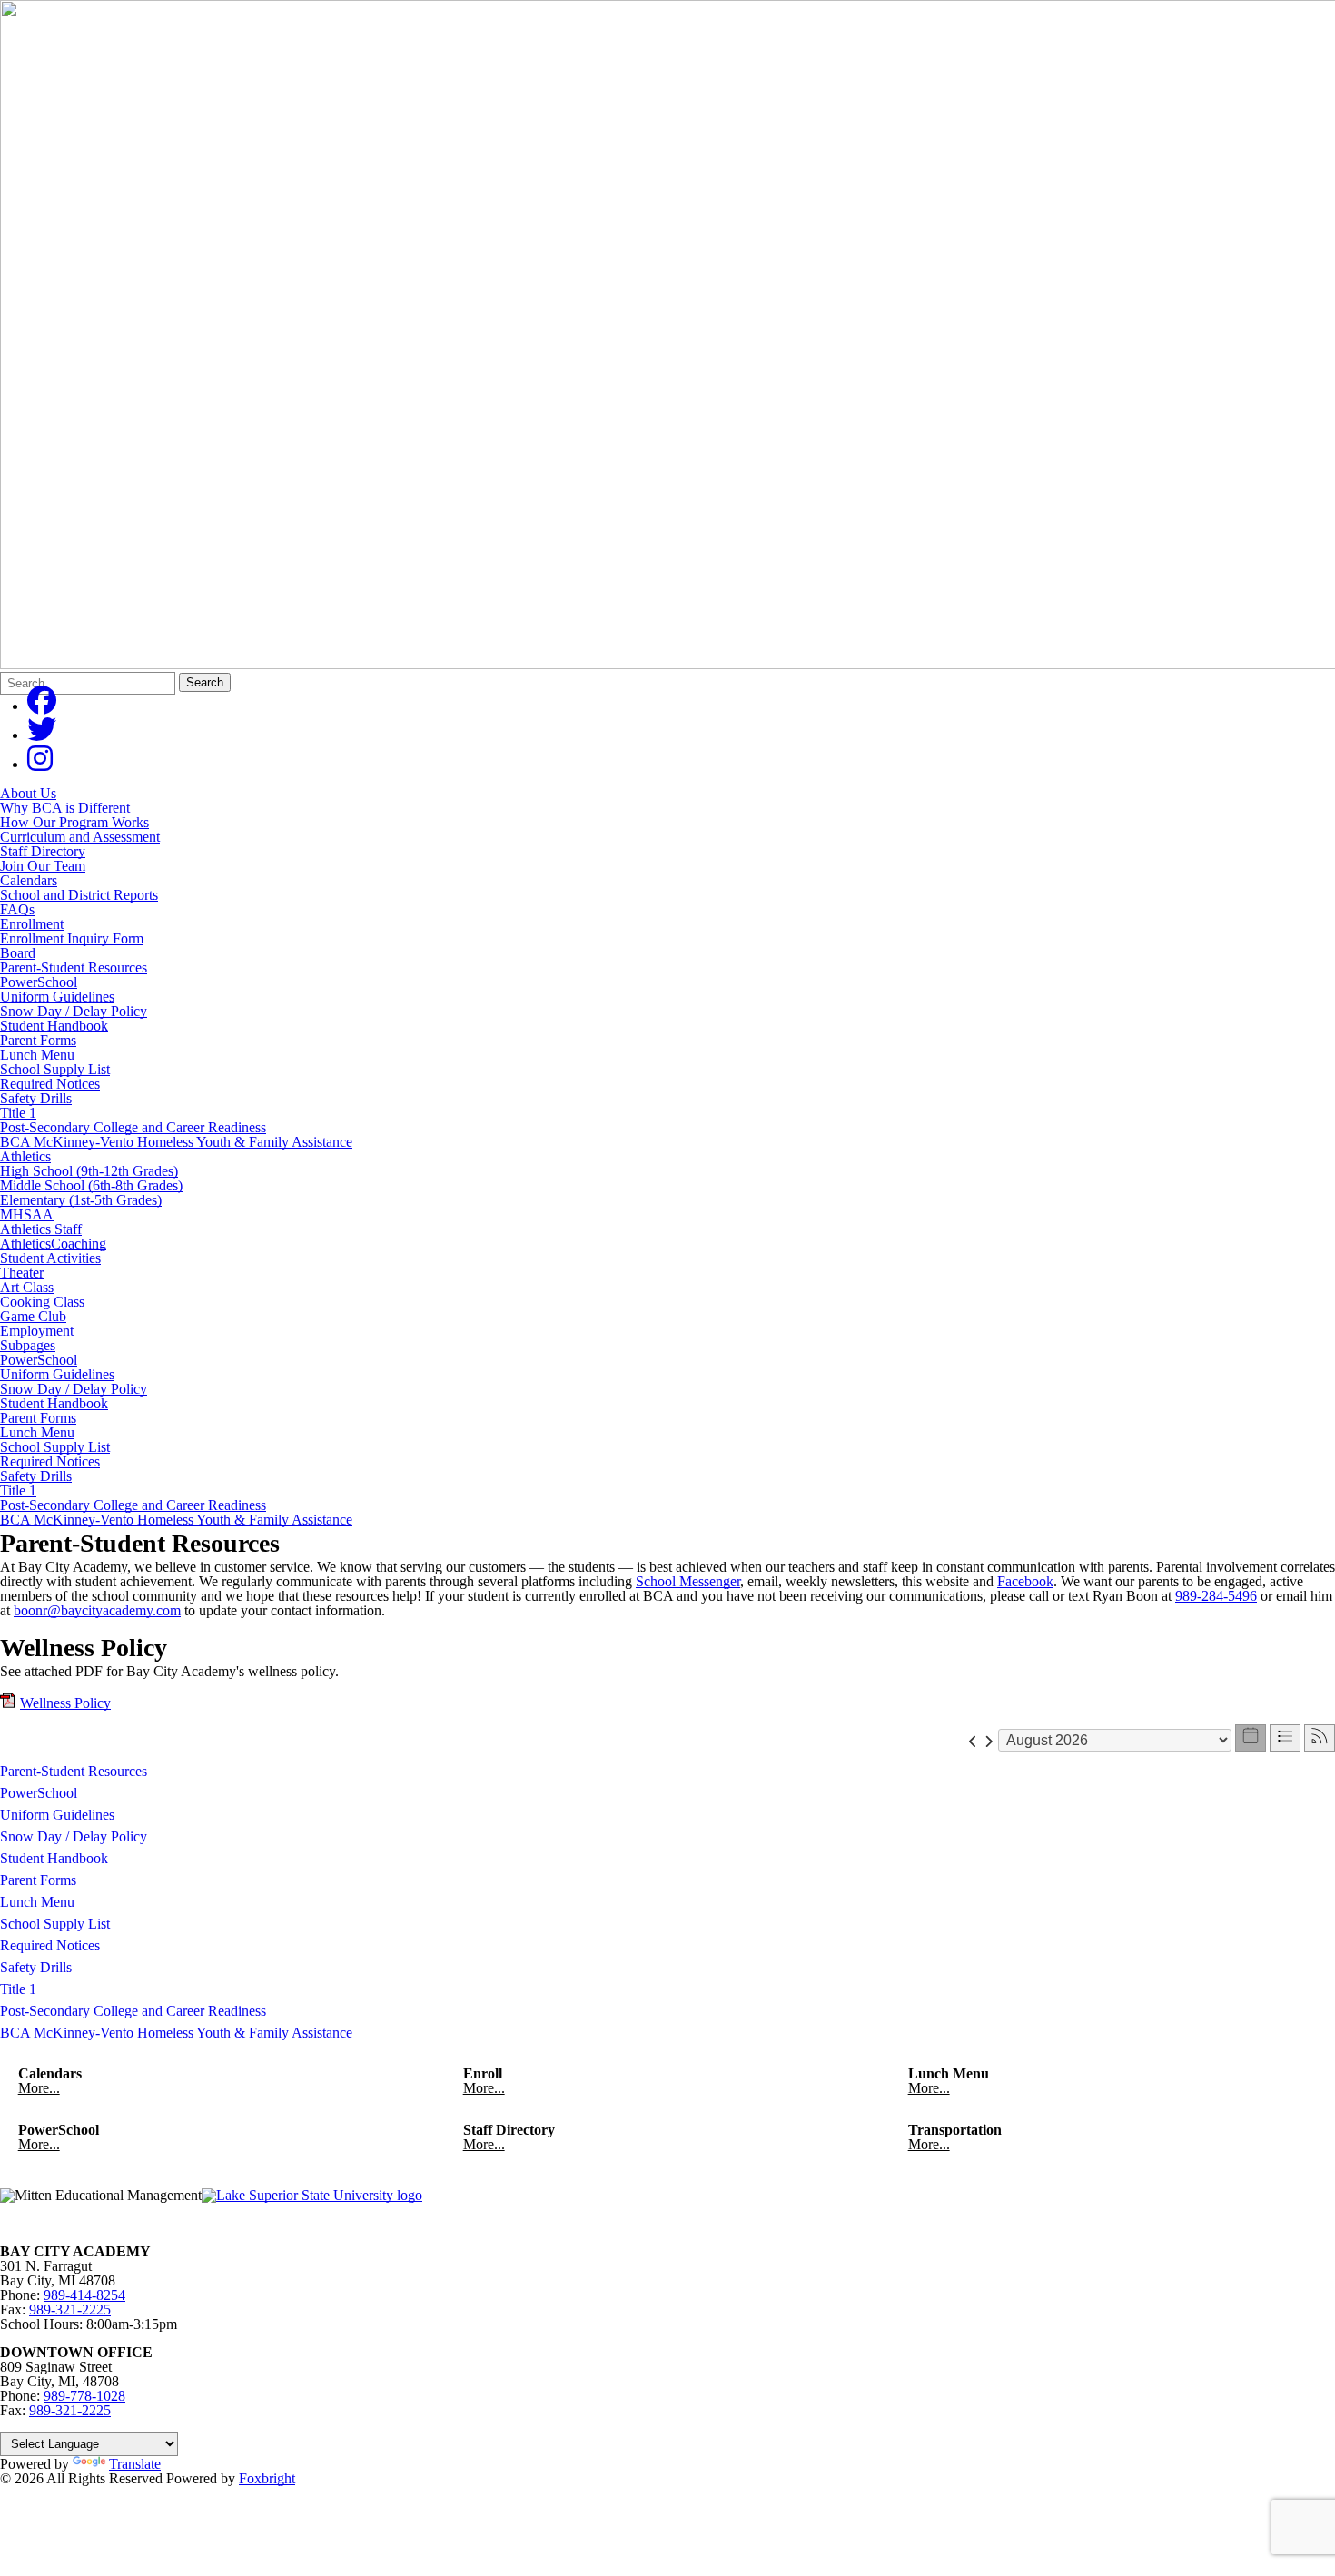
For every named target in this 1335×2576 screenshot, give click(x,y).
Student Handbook (54, 1026)
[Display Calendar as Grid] (1251, 1738)
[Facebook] (42, 706)
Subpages (28, 1346)
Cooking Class (42, 1302)
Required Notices (50, 1084)
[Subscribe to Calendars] (1320, 1738)
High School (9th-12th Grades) (89, 1171)
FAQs (17, 909)
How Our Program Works (74, 822)
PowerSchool (39, 982)
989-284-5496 (1216, 1596)
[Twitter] (42, 735)
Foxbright (267, 2478)
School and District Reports (79, 895)
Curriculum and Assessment (80, 837)
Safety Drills (36, 1098)
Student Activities (50, 1258)
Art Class (27, 1287)
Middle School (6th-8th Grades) (91, 1185)
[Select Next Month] (989, 1740)
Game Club (33, 1316)
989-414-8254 (84, 2295)
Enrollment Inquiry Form (72, 938)
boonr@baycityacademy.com (97, 1610)
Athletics (25, 1156)
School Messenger (688, 1581)
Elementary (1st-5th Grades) (81, 1200)
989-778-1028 (84, 2396)
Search (205, 682)
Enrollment (32, 924)
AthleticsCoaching (53, 1244)
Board (18, 953)
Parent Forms (38, 1040)
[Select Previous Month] (973, 1740)
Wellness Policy (65, 1703)
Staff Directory (43, 851)
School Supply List (55, 1069)
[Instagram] (40, 764)
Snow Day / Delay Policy (74, 1011)
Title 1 (18, 1113)
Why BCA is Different (65, 808)
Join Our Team (43, 866)
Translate (135, 2464)
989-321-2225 (70, 2310)
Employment (37, 1331)
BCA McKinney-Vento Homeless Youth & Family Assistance (176, 1142)
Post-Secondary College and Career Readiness (133, 1127)
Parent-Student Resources (74, 967)
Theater (22, 1273)
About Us (28, 793)
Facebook (1025, 1581)
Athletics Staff (41, 1229)
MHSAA (27, 1214)
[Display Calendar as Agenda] (1285, 1738)
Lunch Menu (37, 1055)
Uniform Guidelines (57, 997)
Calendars (29, 880)
